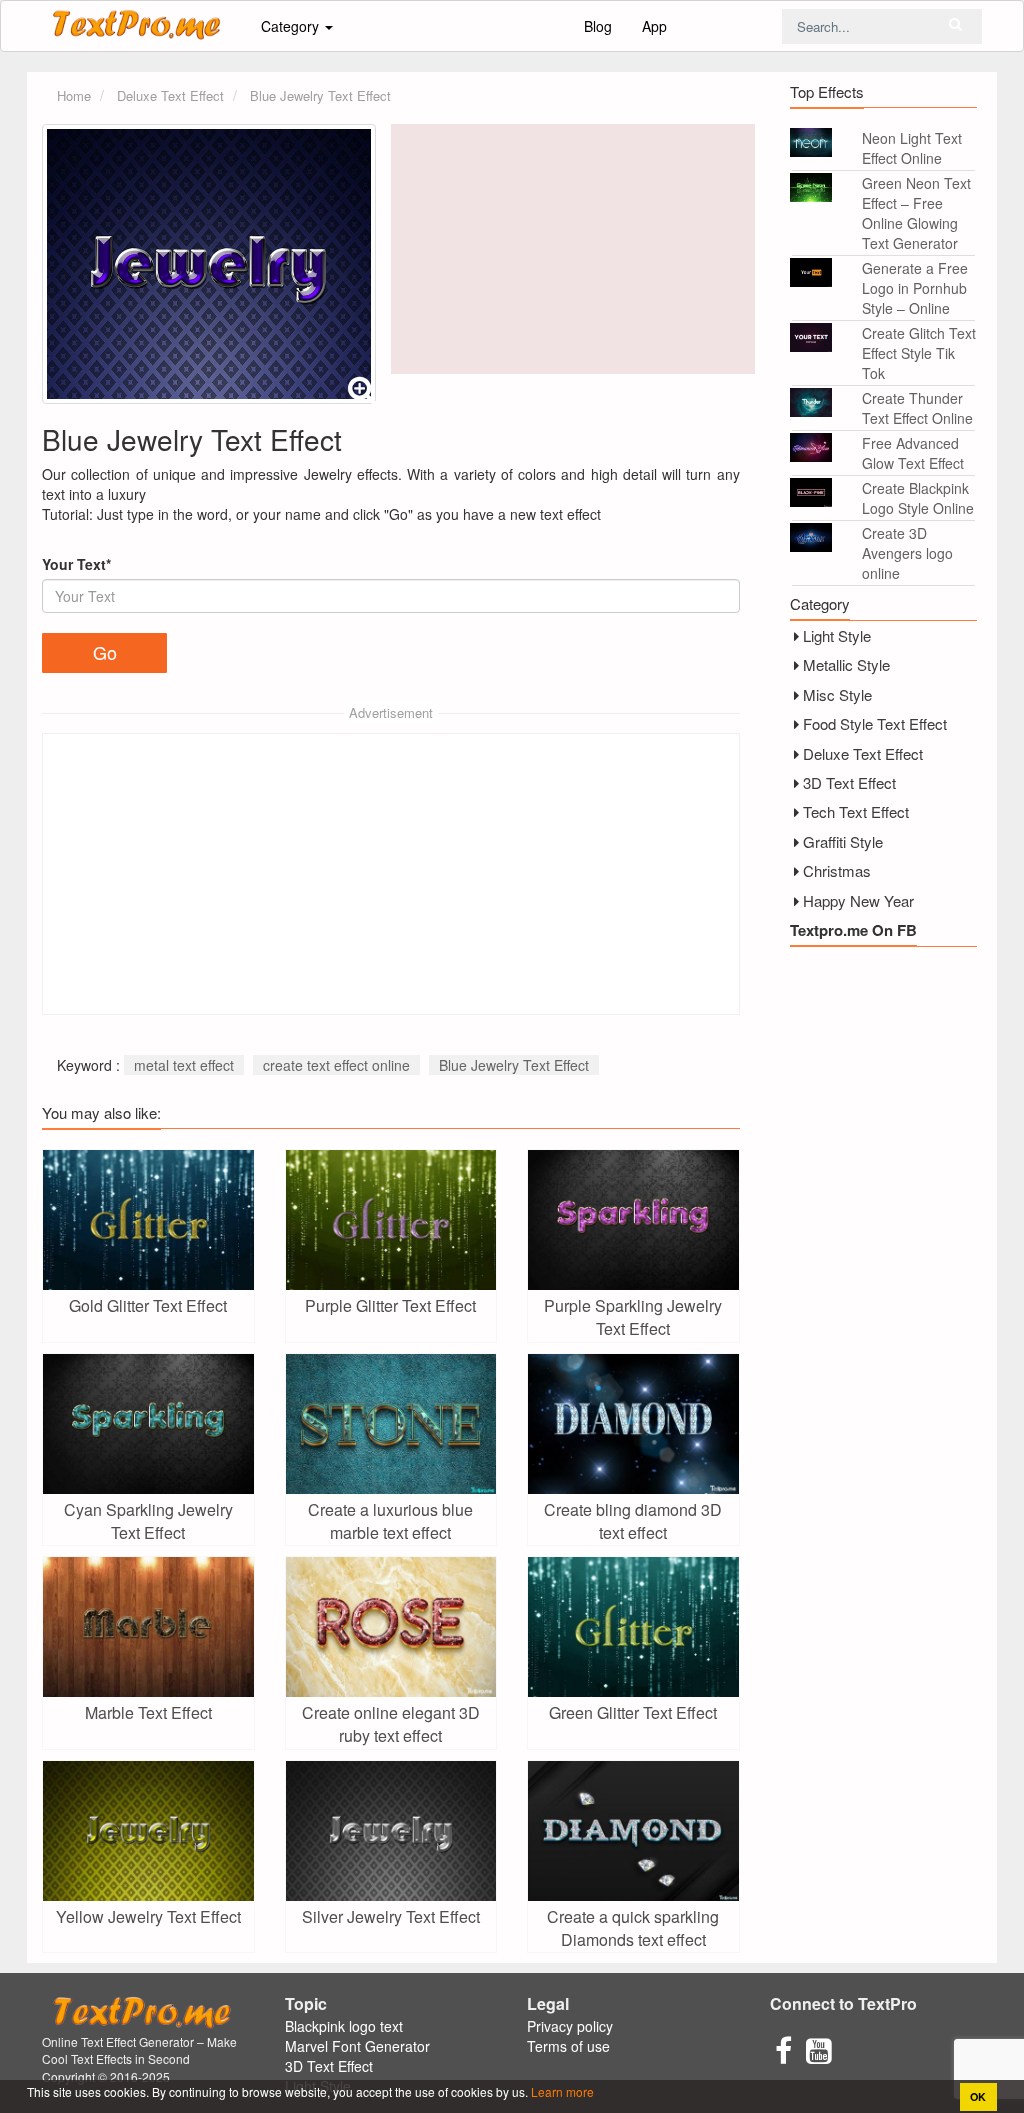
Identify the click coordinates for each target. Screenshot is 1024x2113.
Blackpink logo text (344, 2026)
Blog (598, 26)
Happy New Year (858, 900)
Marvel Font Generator (357, 2046)
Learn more (561, 2091)
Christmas (837, 870)
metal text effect (184, 1065)
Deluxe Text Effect (863, 753)
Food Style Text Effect (875, 723)
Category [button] (292, 26)
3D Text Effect (849, 782)
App (654, 26)
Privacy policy (570, 2026)
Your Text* (76, 564)
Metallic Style (846, 664)
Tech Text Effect (856, 811)
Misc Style (837, 694)
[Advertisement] (573, 249)
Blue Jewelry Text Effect (514, 1065)
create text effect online (336, 1065)
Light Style (837, 635)
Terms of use (568, 2046)
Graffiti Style (843, 841)
